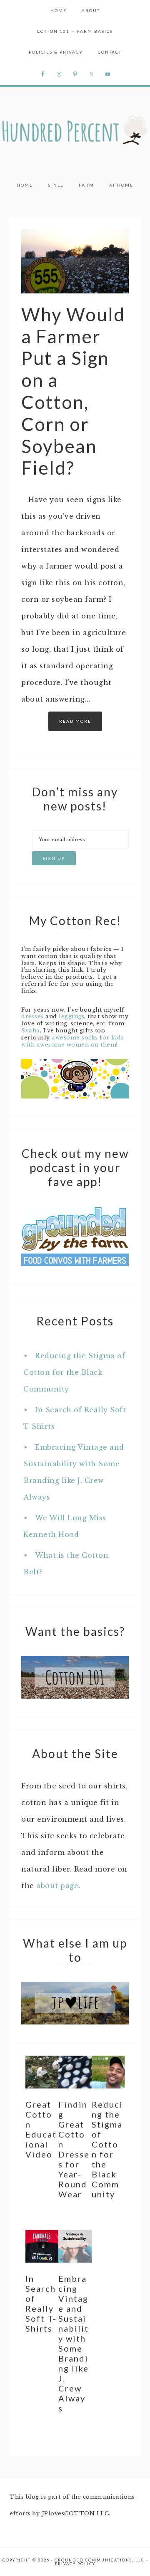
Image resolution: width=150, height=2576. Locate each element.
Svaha (31, 1031)
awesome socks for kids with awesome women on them (72, 1041)
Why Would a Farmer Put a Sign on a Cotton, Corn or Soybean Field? (73, 391)
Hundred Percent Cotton (75, 131)
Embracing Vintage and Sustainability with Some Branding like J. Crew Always (74, 2343)
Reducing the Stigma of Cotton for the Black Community (74, 1372)
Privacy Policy (75, 2564)
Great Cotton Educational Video (41, 2129)
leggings (71, 1016)
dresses (32, 1016)
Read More (75, 721)
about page (57, 1886)
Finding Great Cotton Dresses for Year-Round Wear (74, 2149)
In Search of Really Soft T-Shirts (41, 2303)
